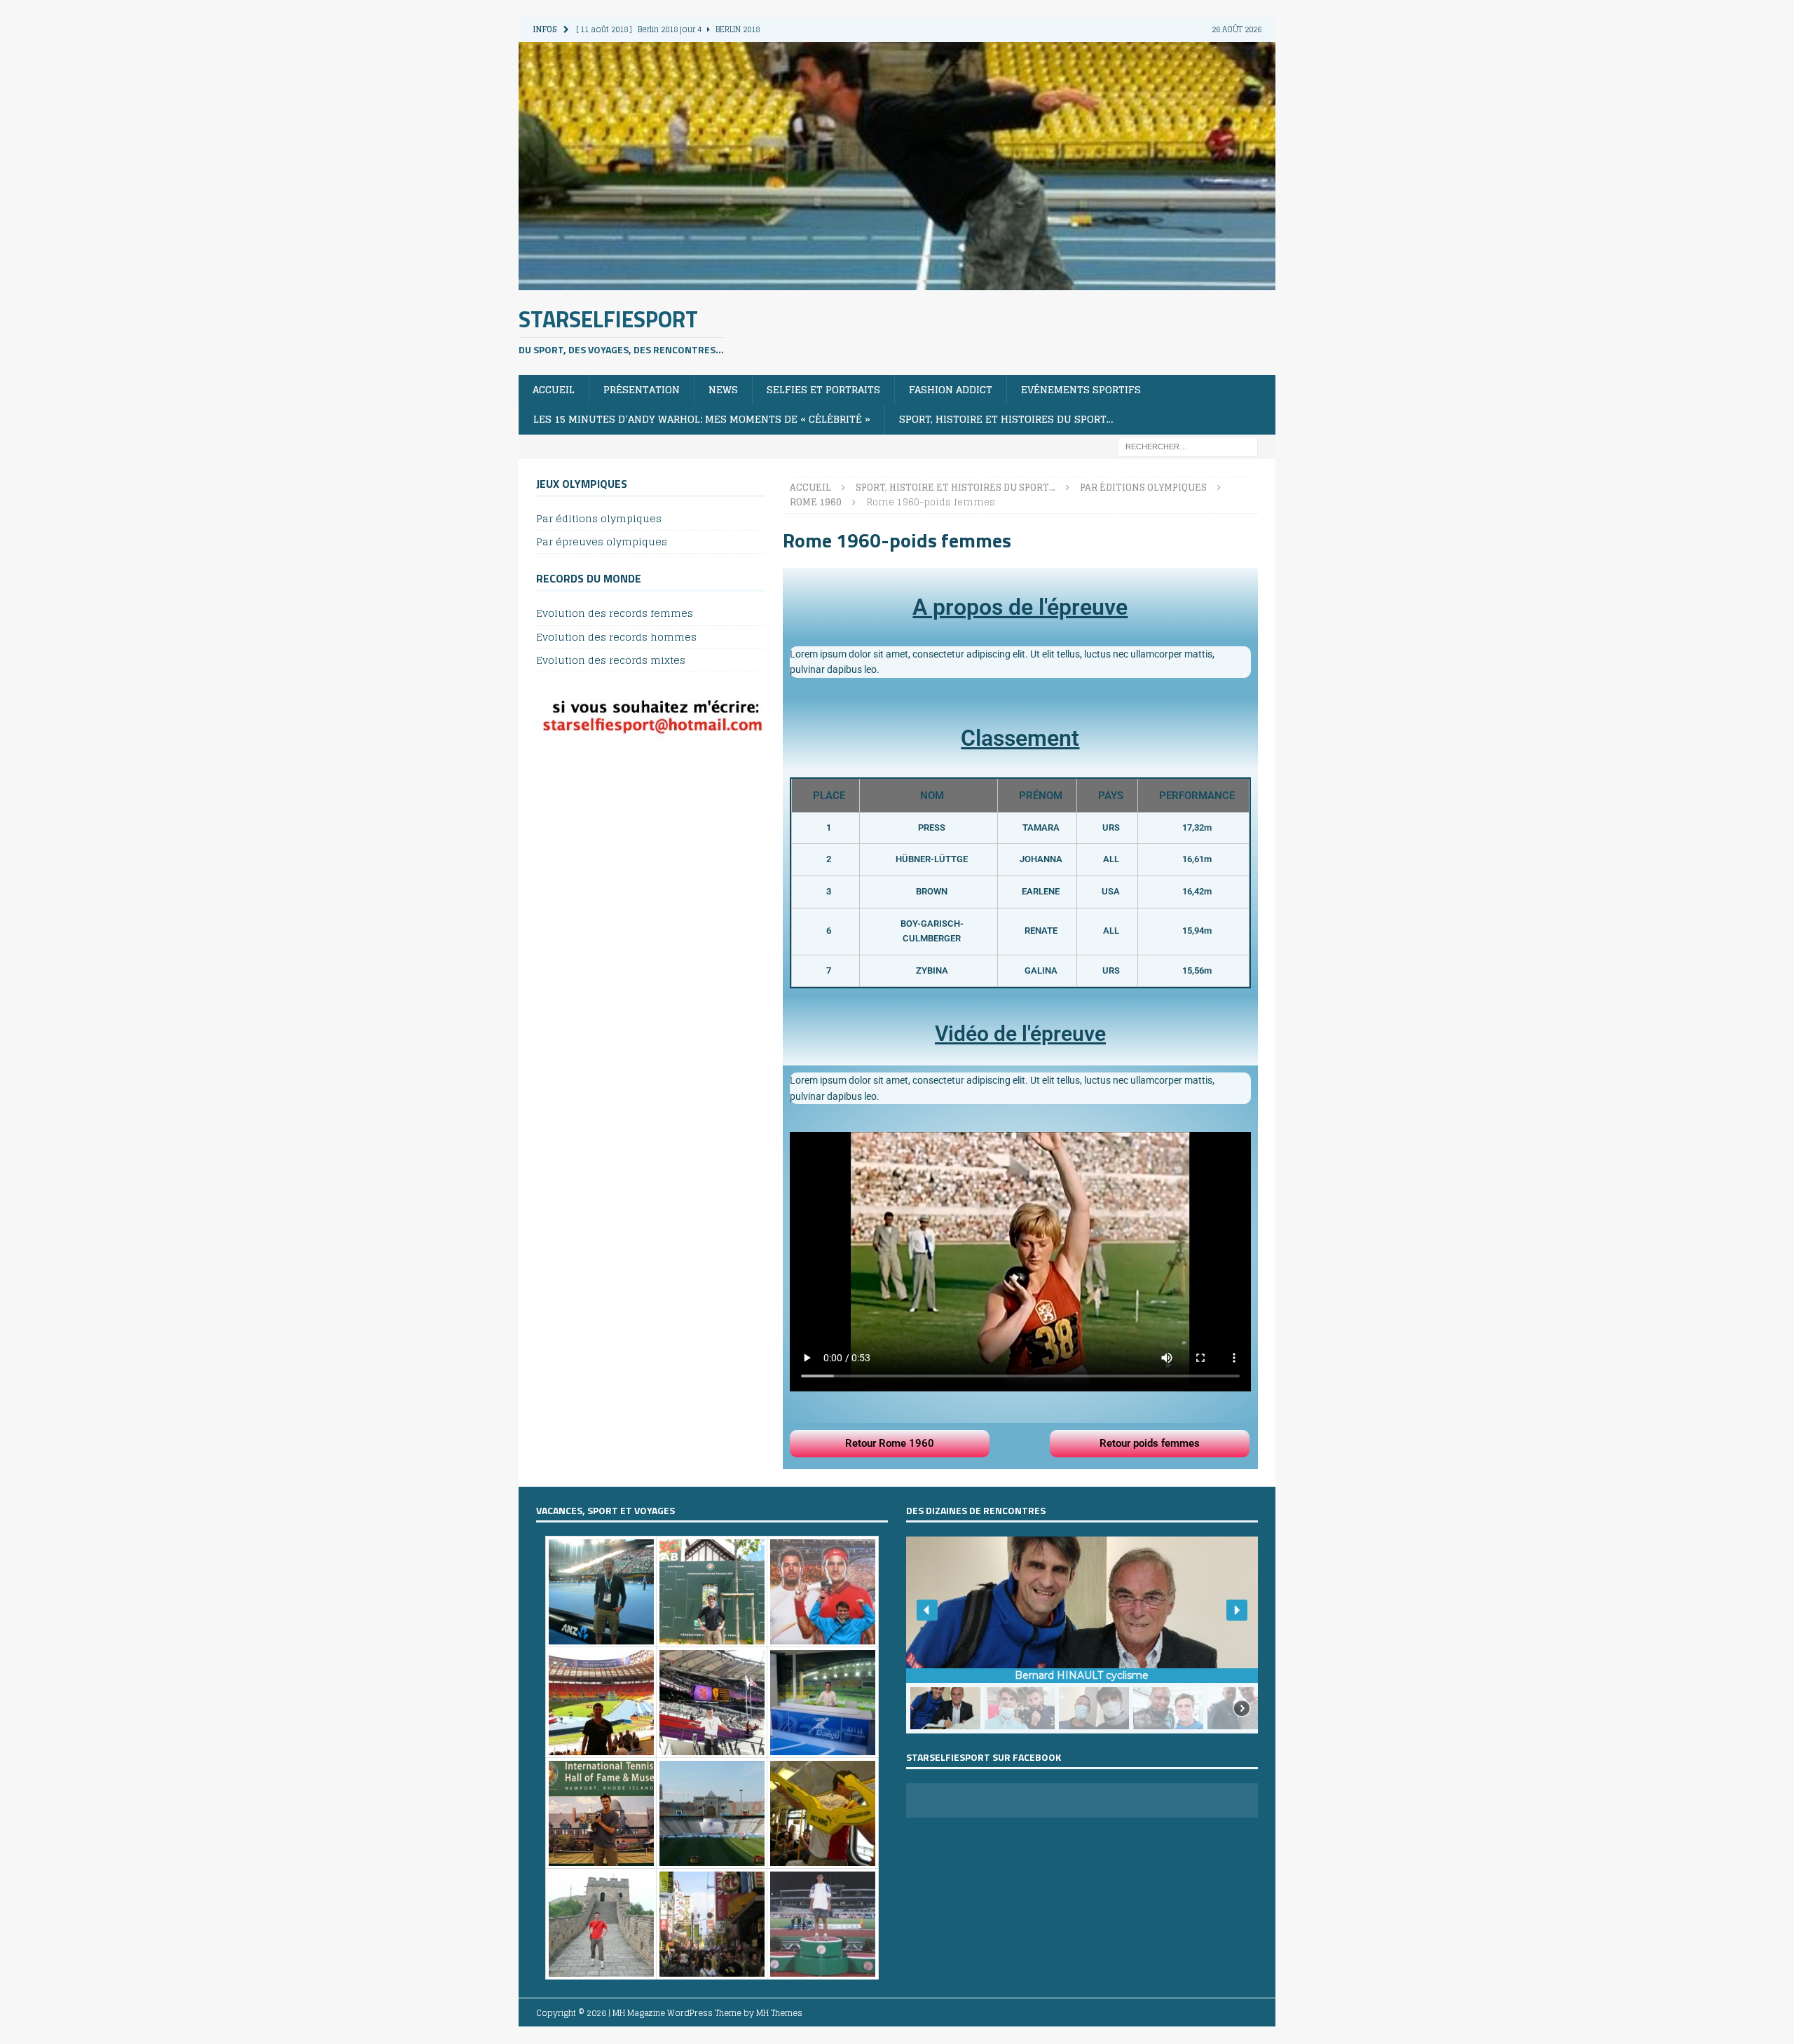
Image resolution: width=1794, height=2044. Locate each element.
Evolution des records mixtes (611, 660)
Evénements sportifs (1081, 389)
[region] (1082, 1635)
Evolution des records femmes (615, 614)
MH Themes (779, 2013)
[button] (927, 1610)
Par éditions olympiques (599, 519)
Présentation (642, 389)
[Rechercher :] (1188, 445)
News (723, 389)
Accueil (554, 389)
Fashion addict (951, 389)
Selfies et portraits (823, 389)
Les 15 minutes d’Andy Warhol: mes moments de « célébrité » (702, 419)
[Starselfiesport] (897, 281)
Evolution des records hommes (616, 637)
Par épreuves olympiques (602, 541)
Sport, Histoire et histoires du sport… (1006, 419)
